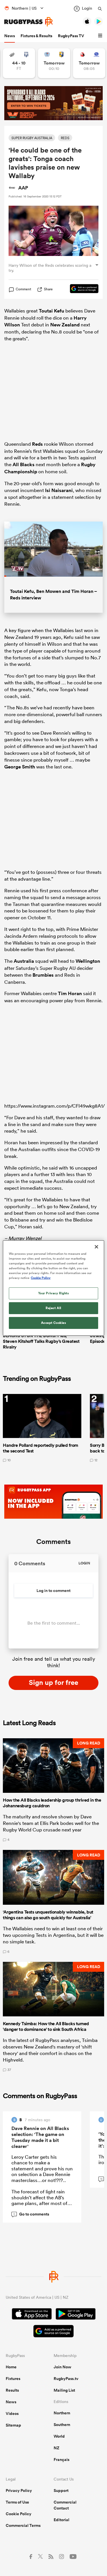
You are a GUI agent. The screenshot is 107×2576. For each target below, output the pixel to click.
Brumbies (43, 975)
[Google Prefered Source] (81, 289)
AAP (23, 188)
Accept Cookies (54, 1323)
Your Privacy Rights (54, 1293)
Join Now (62, 2367)
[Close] (96, 1247)
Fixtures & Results (36, 36)
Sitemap (13, 2425)
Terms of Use (17, 2502)
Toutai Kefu (52, 311)
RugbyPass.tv (66, 2379)
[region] (53, 1288)
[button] (101, 36)
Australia (24, 961)
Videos (12, 2414)
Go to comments (31, 2214)
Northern (62, 2413)
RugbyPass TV (71, 36)
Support (61, 2490)
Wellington (88, 961)
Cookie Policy (19, 2514)
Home (11, 2367)
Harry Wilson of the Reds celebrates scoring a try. (50, 268)
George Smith (20, 767)
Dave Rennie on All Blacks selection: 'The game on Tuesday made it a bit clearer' (40, 2137)
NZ (56, 2448)
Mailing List (64, 2390)
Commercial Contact (65, 2505)
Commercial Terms (23, 2525)
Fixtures (13, 2379)
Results (12, 2390)
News (10, 36)
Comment (23, 289)
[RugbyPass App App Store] (32, 2315)
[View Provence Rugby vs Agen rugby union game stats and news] (19, 63)
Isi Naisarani (59, 490)
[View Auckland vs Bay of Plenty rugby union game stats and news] (54, 63)
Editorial (61, 2520)
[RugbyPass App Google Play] (76, 2315)
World (59, 2436)
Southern (62, 2425)
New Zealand (65, 325)
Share (48, 289)
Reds (37, 444)
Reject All (53, 1308)
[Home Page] (29, 22)
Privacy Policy (19, 2490)
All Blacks (24, 464)
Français (61, 2460)
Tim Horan (70, 993)
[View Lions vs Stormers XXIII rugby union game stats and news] (89, 63)
